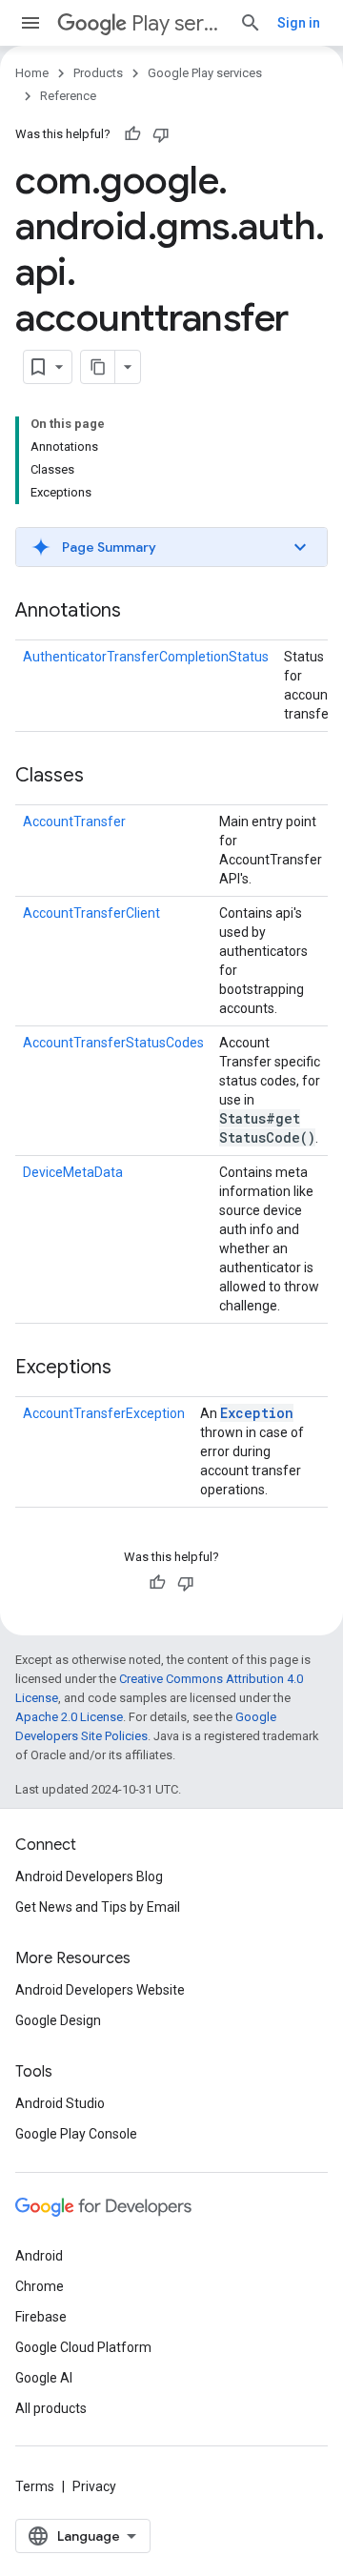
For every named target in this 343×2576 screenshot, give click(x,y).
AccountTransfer (74, 821)
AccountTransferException (104, 1413)
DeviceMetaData (73, 1172)
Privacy (94, 2486)
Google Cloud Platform (83, 2347)
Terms (35, 2486)
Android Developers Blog (89, 1876)
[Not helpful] (161, 134)
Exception (257, 1413)
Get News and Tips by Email (98, 1907)
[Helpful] (132, 134)
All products (51, 2408)
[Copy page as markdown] (98, 367)
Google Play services (205, 73)
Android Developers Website (100, 1990)
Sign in (299, 23)
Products (98, 73)
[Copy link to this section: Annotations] (140, 612)
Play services (178, 23)
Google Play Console (76, 2134)
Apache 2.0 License (69, 1717)
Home (32, 73)
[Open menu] (30, 23)
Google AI (44, 2378)
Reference (68, 96)
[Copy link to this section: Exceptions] (131, 1369)
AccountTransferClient (91, 913)
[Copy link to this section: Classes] (103, 777)
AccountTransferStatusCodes (113, 1043)
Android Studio (60, 2103)
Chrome (40, 2286)
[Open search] (251, 23)
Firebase (41, 2317)
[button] (171, 547)
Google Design (58, 2020)
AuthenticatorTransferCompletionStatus (146, 657)
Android (39, 2256)
